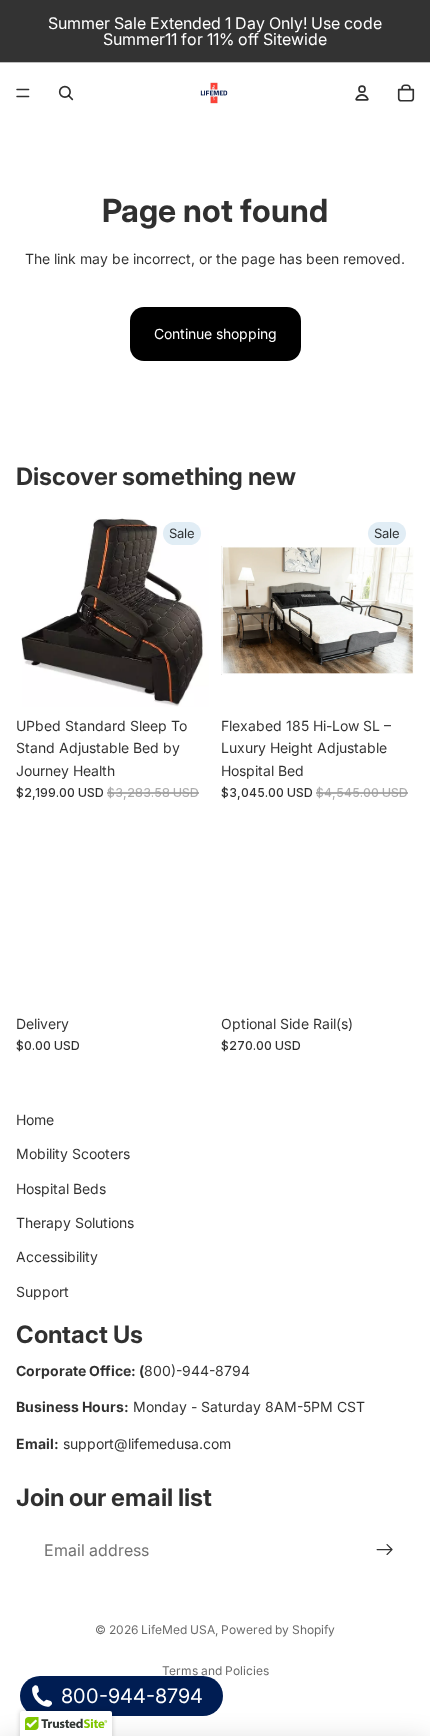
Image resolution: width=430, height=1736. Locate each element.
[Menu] (23, 93)
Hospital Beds (61, 1188)
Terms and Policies (215, 1670)
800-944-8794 (129, 1696)
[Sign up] (385, 1551)
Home (35, 1119)
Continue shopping (215, 333)
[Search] (66, 93)
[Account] (362, 93)
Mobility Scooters (73, 1153)
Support (42, 1291)
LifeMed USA (178, 1629)
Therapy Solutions (75, 1222)
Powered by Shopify (278, 1629)
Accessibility (57, 1256)
